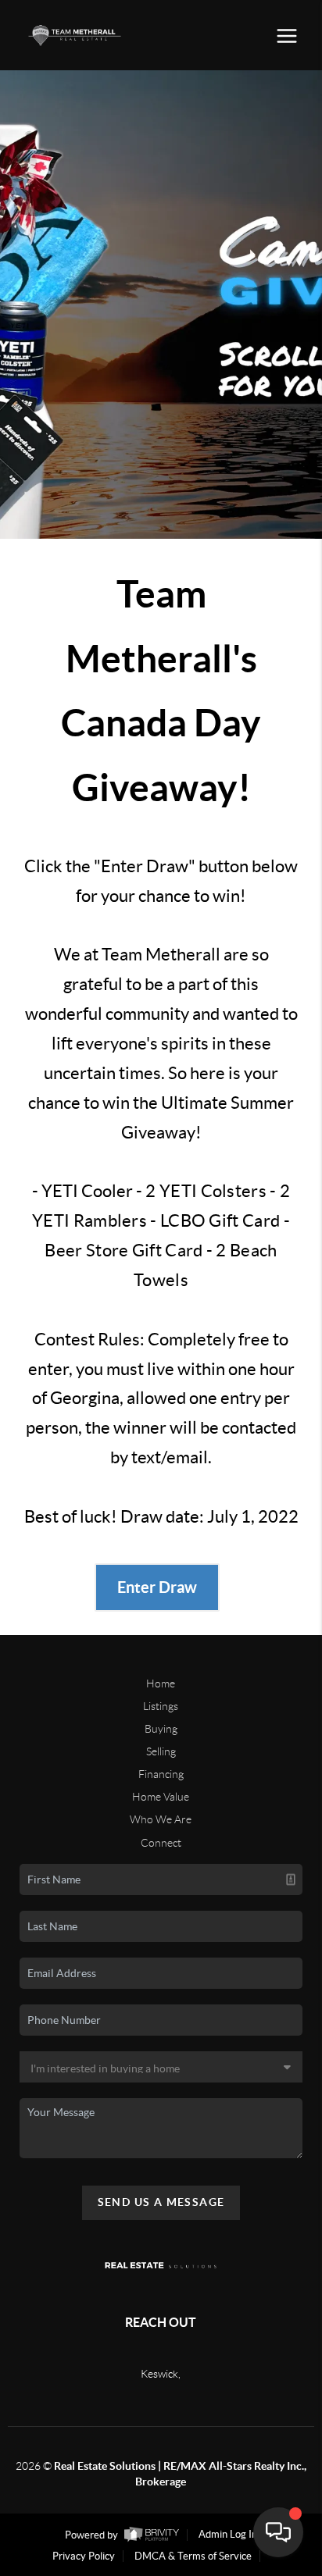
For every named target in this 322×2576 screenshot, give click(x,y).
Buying (161, 1729)
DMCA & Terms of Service (193, 2556)
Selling (161, 1751)
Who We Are (161, 1819)
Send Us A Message (161, 2202)
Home (161, 1683)
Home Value (161, 1797)
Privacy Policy (84, 2556)
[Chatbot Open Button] (278, 2532)
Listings (161, 1706)
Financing (161, 1774)
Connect (161, 1843)
